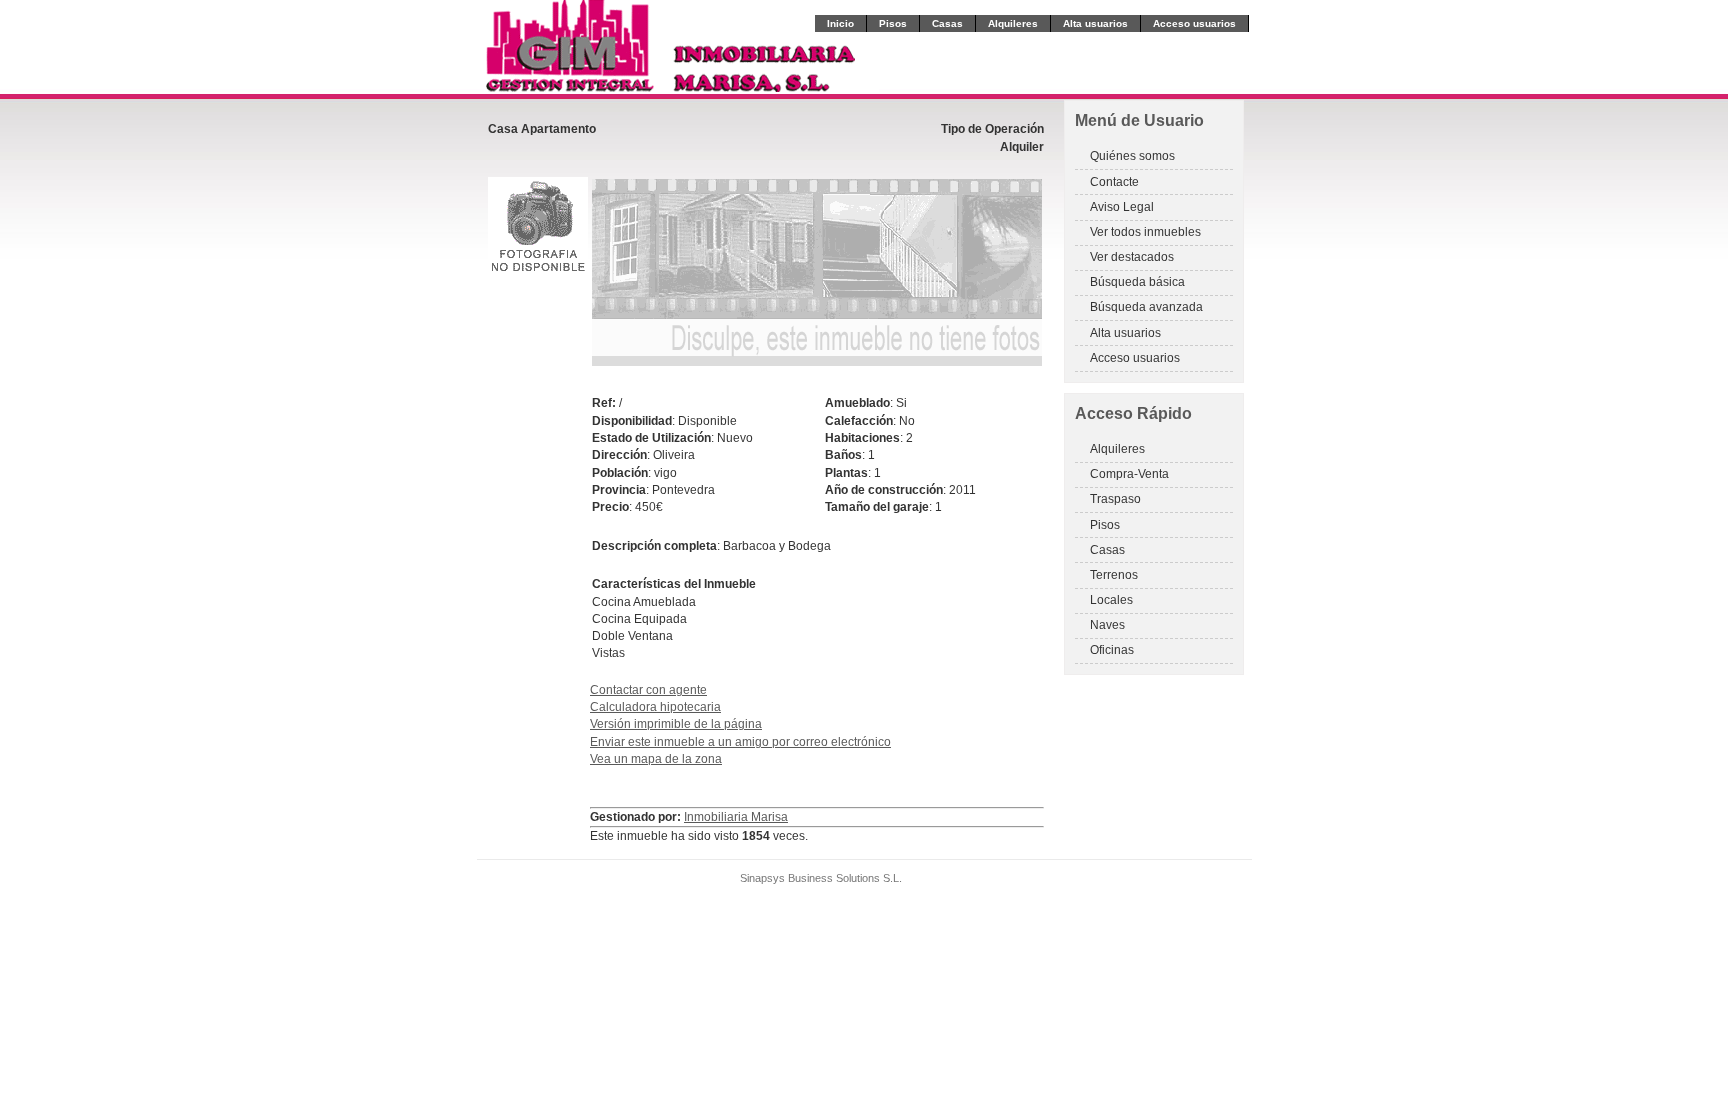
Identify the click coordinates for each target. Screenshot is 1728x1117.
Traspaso (1115, 499)
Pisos (893, 23)
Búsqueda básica (1137, 282)
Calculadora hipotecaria (655, 707)
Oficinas (1112, 650)
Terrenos (1114, 575)
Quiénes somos (1132, 156)
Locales (1111, 600)
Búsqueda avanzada (1146, 307)
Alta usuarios (1095, 23)
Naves (1107, 625)
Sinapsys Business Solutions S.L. (821, 878)
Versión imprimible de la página (676, 724)
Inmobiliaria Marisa (736, 817)
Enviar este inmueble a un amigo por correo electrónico (740, 742)
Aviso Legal (1122, 207)
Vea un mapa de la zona (656, 759)
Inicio (840, 23)
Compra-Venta (1129, 474)
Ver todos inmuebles (1145, 232)
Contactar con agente (648, 690)
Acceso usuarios (1194, 23)
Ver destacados (1132, 257)
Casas (947, 23)
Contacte (1114, 182)
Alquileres (1013, 23)
